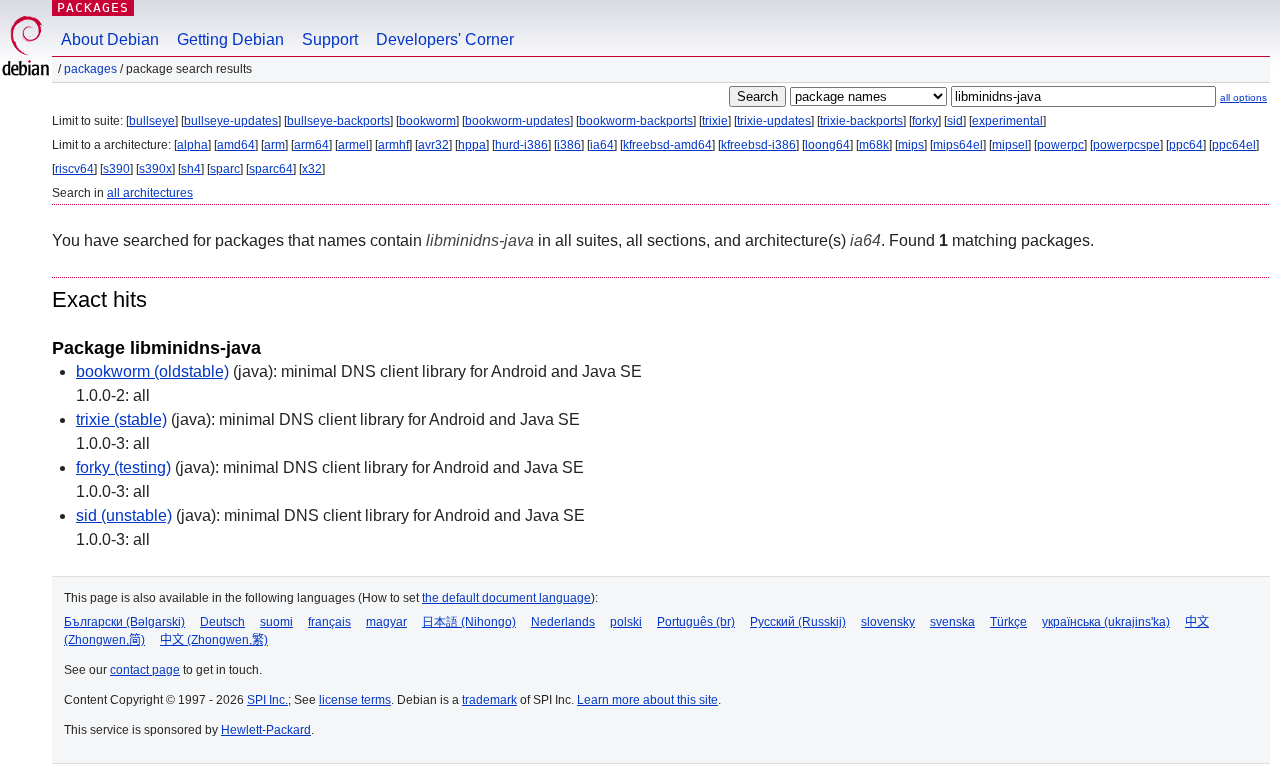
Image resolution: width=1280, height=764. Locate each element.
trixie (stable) (121, 419)
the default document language (506, 598)
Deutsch (222, 622)
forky (925, 121)
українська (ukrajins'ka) (1106, 622)
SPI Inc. (267, 700)
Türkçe (1008, 622)
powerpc (1060, 145)
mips (911, 145)
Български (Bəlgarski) (124, 622)
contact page (145, 670)
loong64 (827, 145)
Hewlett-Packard (266, 730)
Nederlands (563, 622)
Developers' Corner (445, 39)
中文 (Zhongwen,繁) (214, 640)
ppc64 (1186, 145)
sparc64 (271, 169)
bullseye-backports (338, 121)
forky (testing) (123, 467)
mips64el (958, 145)
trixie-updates (774, 121)
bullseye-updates (231, 121)
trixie (715, 121)
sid (955, 121)
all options (1243, 97)
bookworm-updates (517, 121)
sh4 (191, 169)
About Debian (110, 39)
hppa (472, 145)
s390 (116, 169)
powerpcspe (1126, 145)
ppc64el (1234, 145)
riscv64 (74, 169)
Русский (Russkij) (798, 622)
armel (353, 145)
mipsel (1010, 145)
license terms (355, 700)
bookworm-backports (636, 121)
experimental (1007, 121)
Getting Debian (230, 39)
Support (330, 39)
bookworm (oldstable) (152, 371)
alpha (192, 145)
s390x (155, 169)
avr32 (433, 145)
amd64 (236, 145)
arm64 (311, 145)
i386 (569, 145)
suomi (276, 622)
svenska (952, 622)
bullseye (152, 121)
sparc (225, 169)
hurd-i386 (521, 145)
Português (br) (696, 622)
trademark (489, 700)
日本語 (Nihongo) (469, 622)
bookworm (427, 121)
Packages (93, 7)
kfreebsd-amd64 (667, 145)
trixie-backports (861, 121)
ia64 (602, 145)
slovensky (888, 622)
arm (274, 145)
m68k (874, 145)
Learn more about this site (647, 700)
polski (626, 622)
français (329, 622)
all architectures (150, 193)
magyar (386, 622)
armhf (393, 145)
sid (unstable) (124, 515)
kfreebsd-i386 (758, 145)
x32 (312, 169)
